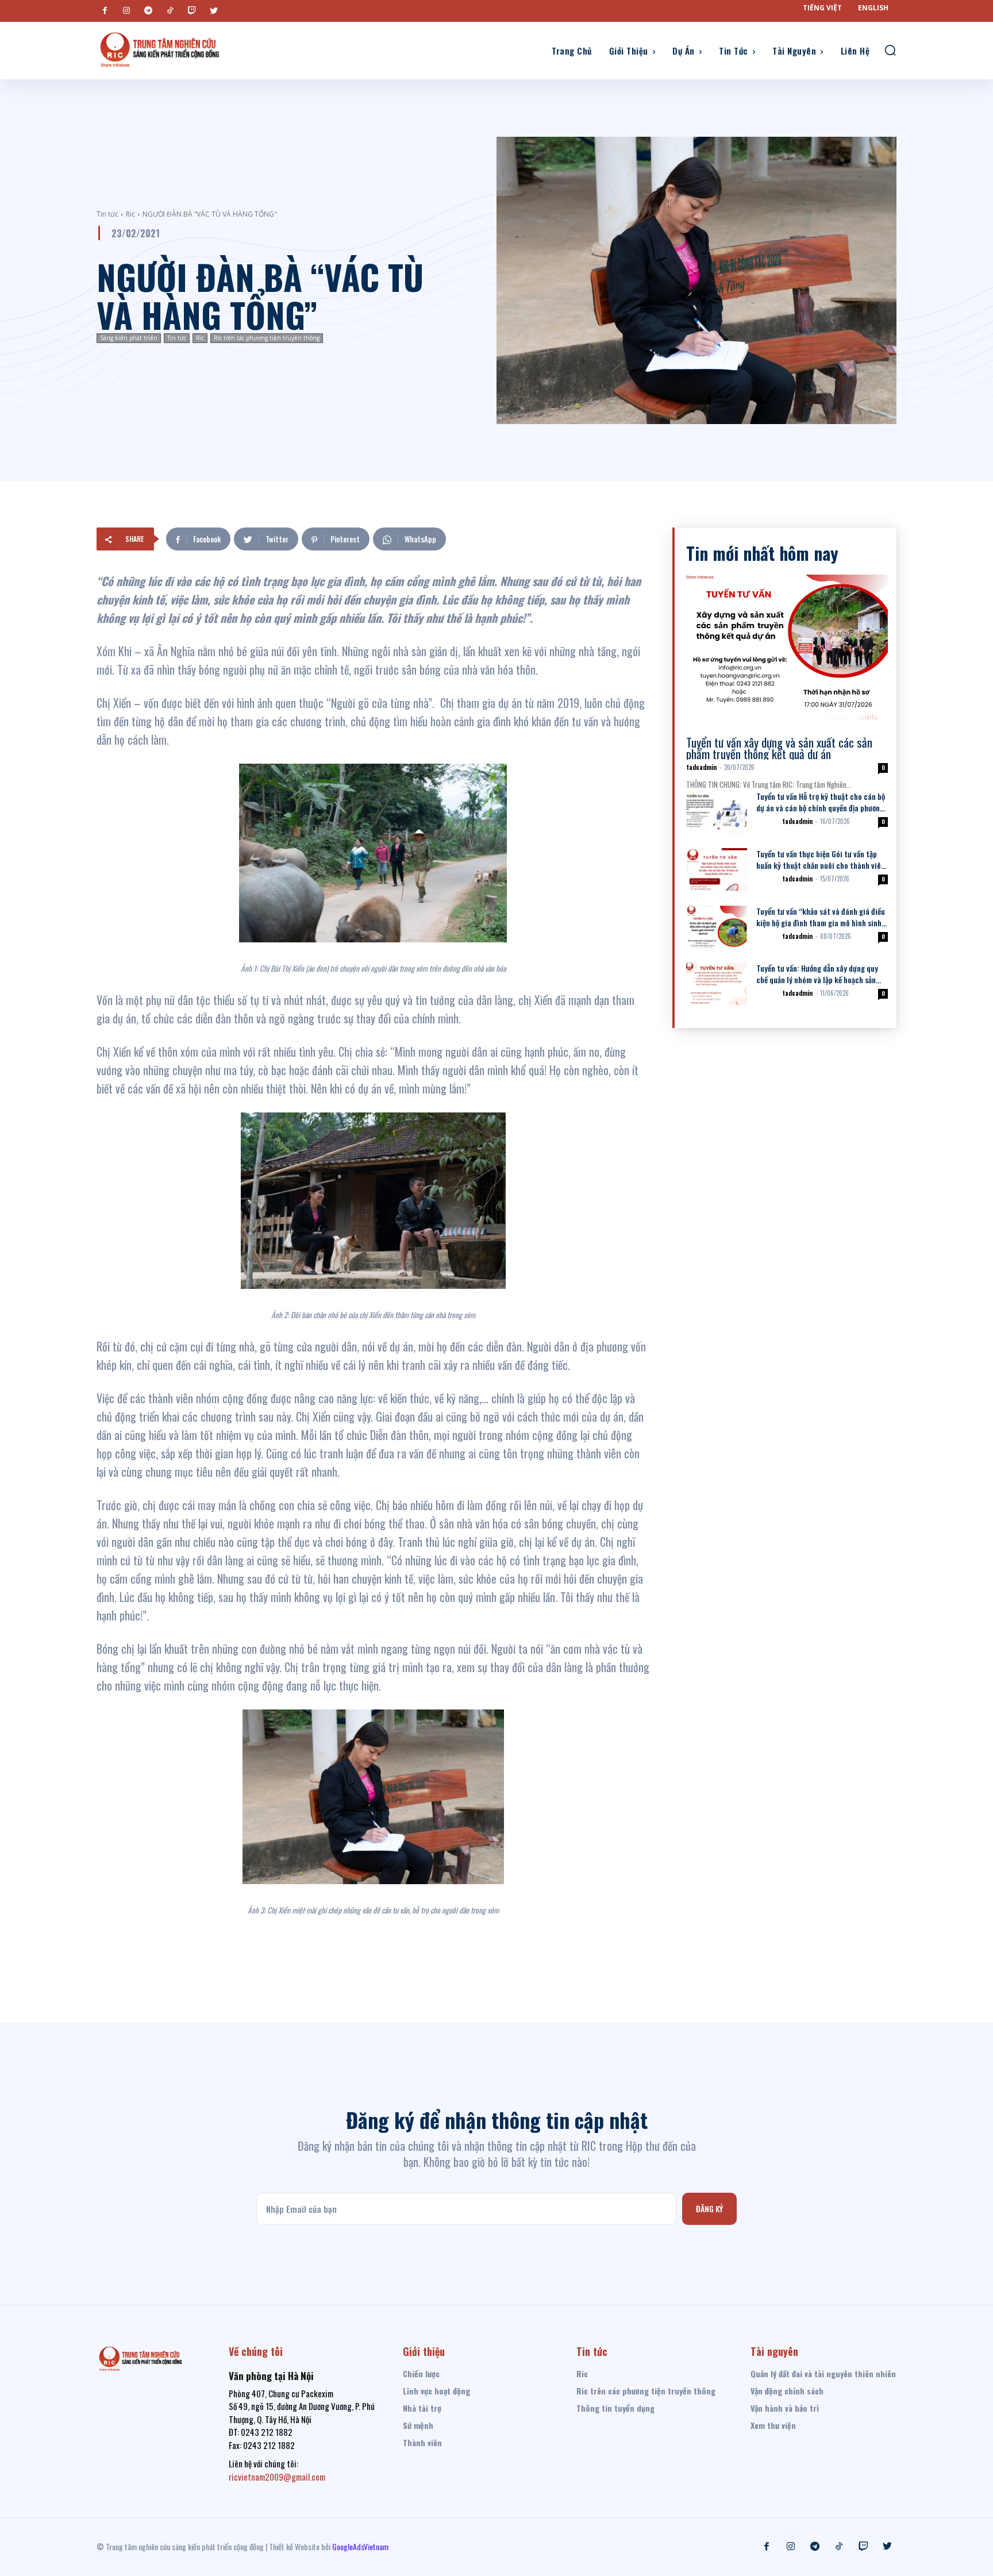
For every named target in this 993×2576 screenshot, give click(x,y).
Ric (130, 214)
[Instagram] (126, 11)
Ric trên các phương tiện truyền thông (267, 338)
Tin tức (107, 214)
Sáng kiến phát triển (129, 338)
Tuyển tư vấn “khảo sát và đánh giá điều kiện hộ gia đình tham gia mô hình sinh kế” (821, 923)
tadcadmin (701, 767)
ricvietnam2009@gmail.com (277, 2477)
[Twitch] (192, 11)
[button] (890, 50)
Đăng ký (709, 2209)
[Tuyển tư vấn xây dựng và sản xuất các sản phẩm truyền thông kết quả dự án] (787, 647)
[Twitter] (214, 11)
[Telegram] (148, 11)
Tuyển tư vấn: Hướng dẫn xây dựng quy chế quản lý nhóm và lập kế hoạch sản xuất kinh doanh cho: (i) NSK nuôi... (817, 979)
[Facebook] (105, 11)
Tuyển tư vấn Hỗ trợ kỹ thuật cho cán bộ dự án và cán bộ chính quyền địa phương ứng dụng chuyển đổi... (821, 808)
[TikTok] (170, 11)
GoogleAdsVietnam (360, 2546)
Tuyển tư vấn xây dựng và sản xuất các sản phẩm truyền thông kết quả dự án (779, 748)
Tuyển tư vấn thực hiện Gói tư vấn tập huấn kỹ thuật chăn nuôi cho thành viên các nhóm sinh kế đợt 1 (821, 865)
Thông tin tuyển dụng (718, 731)
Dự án (767, 821)
